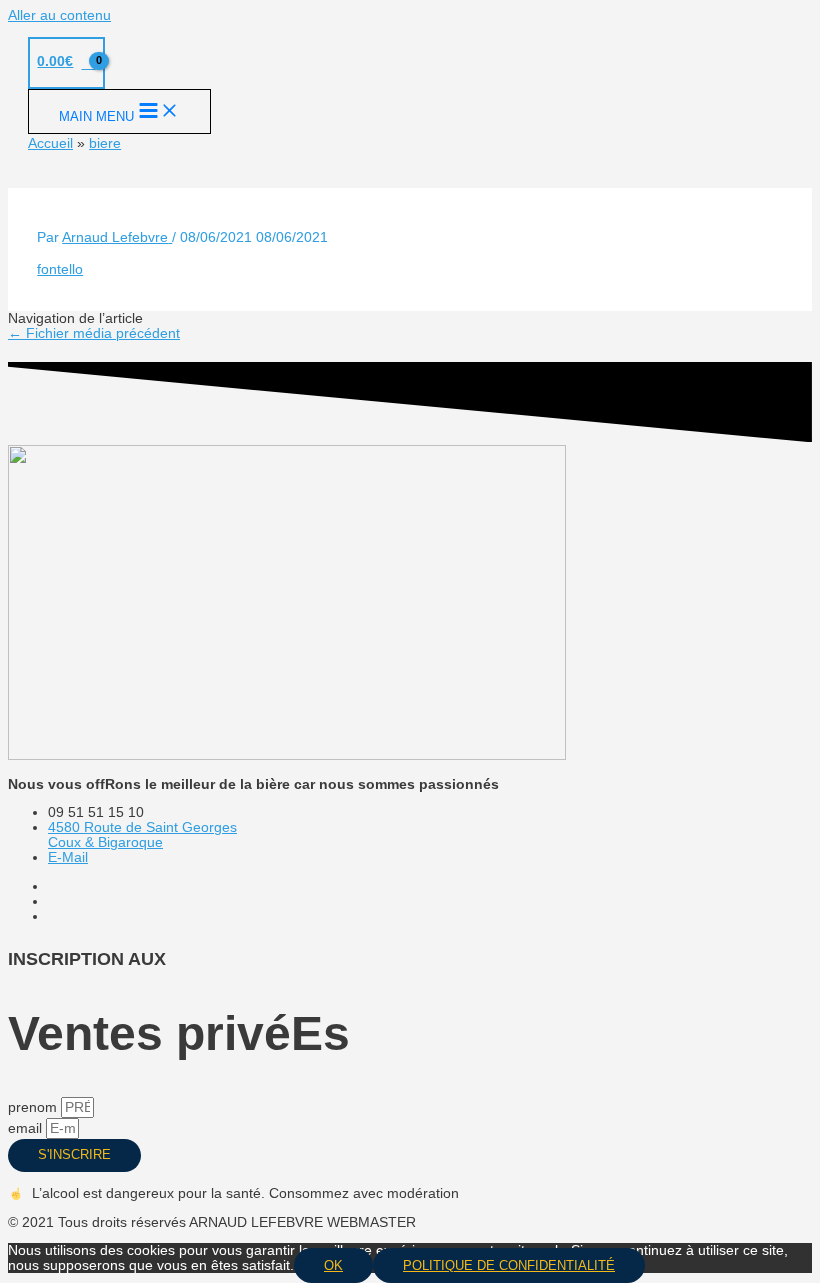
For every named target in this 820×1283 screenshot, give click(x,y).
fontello (60, 269)
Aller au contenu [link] (59, 15)
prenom (34, 1107)
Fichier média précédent (94, 333)
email (27, 1128)
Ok (333, 1265)
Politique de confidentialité (509, 1265)
